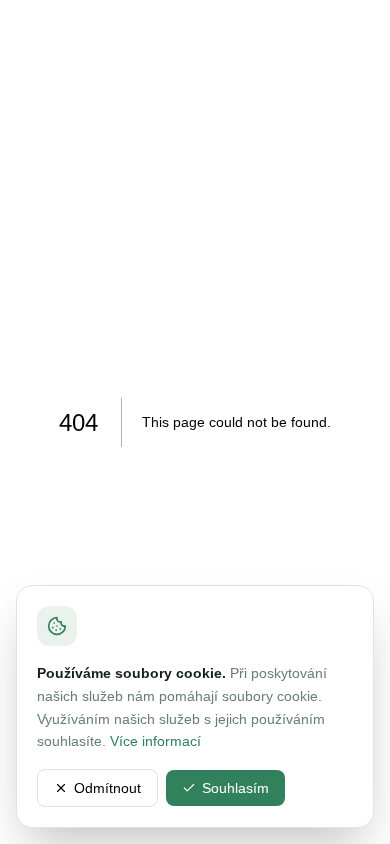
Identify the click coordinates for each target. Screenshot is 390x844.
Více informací (155, 741)
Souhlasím (235, 788)
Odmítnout (107, 788)
